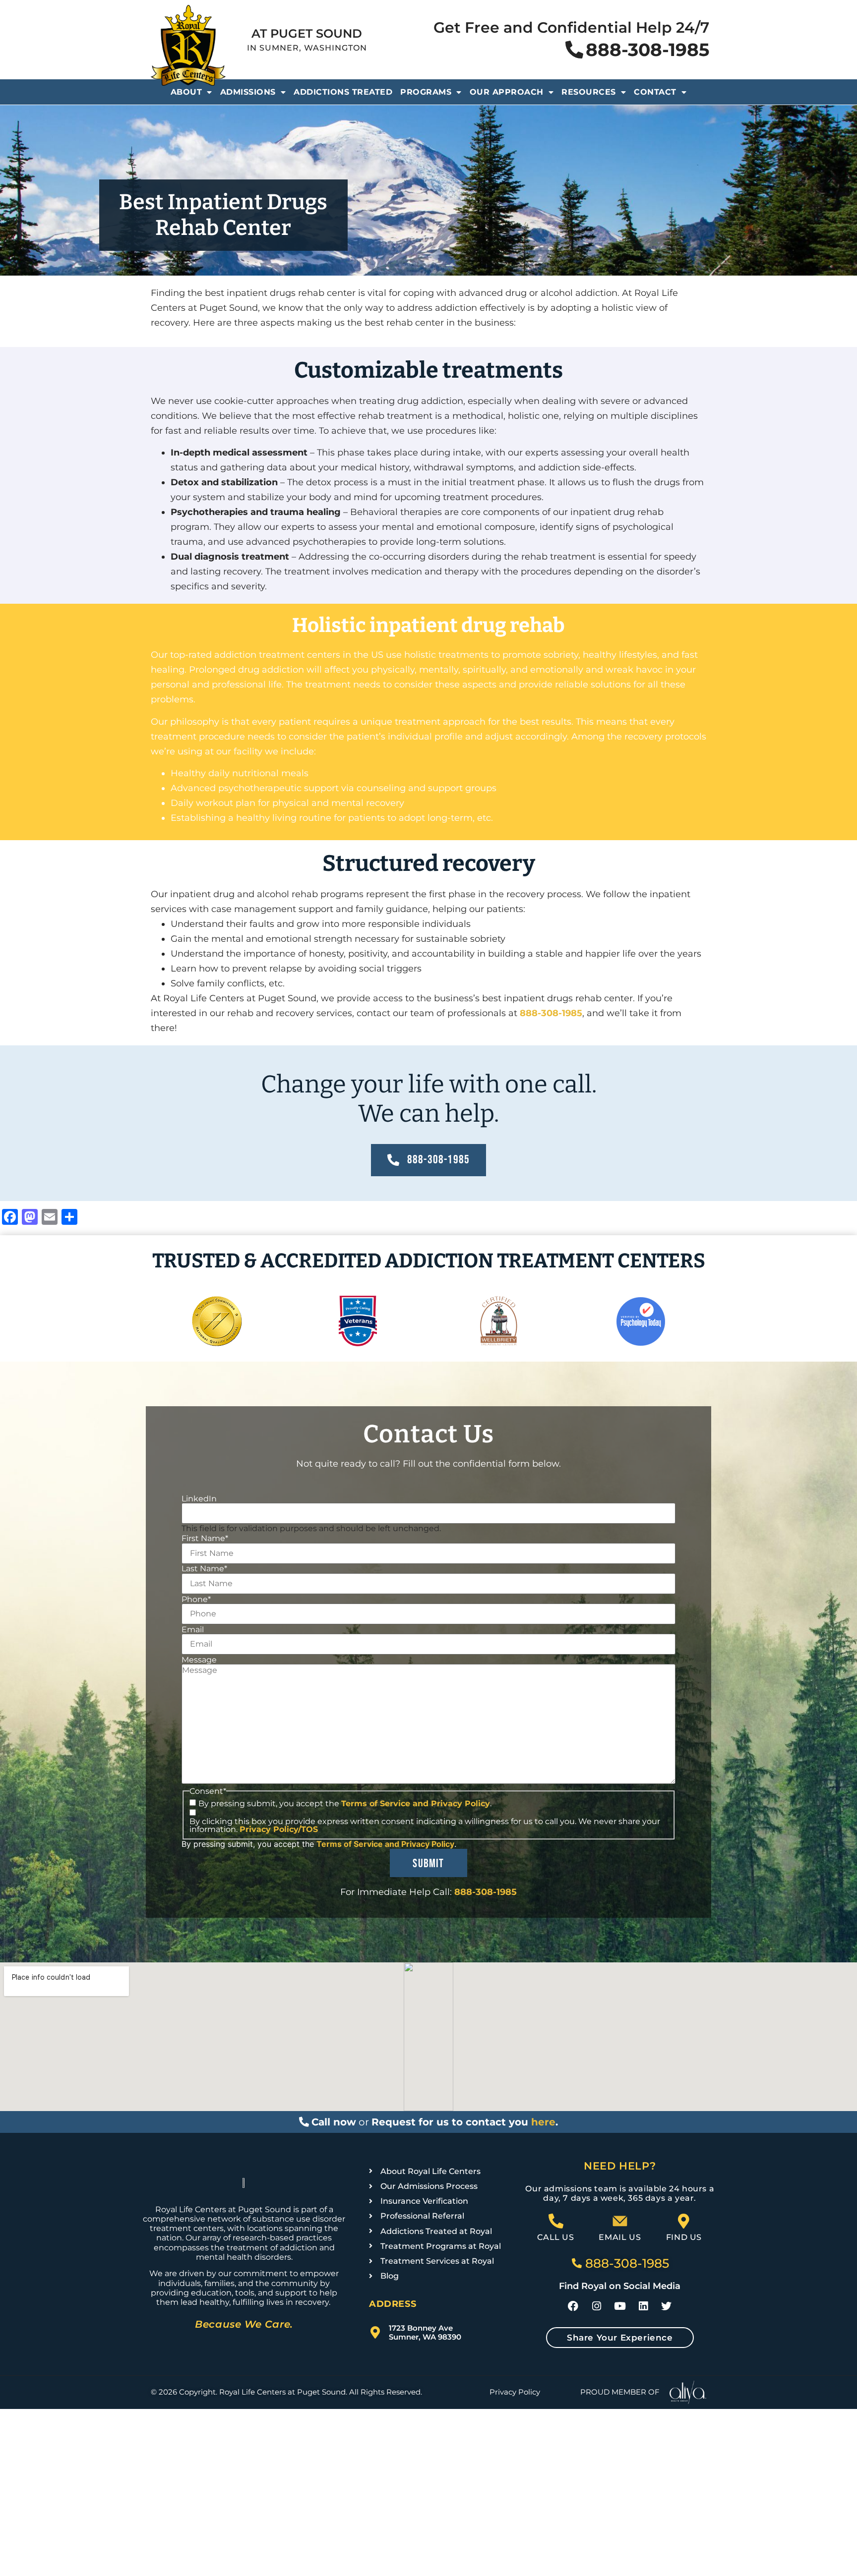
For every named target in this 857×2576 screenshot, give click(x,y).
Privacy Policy (460, 1803)
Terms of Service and (386, 1803)
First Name (205, 1539)
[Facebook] (573, 2306)
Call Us (555, 2237)
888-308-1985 (551, 1013)
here (543, 2122)
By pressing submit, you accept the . (345, 1804)
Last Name (204, 1569)
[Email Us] (620, 2221)
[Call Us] (556, 2221)
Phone (196, 1600)
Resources (589, 92)
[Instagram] (597, 2306)
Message (199, 1660)
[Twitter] (667, 2306)
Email (193, 1630)
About (186, 92)
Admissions (248, 92)
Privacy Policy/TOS (279, 1829)
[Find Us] (684, 2221)
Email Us (620, 2237)
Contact (655, 92)
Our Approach (507, 92)
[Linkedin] (643, 2306)
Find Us (684, 2237)
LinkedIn (199, 1499)
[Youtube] (620, 2306)
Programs (426, 92)
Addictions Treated (343, 92)
